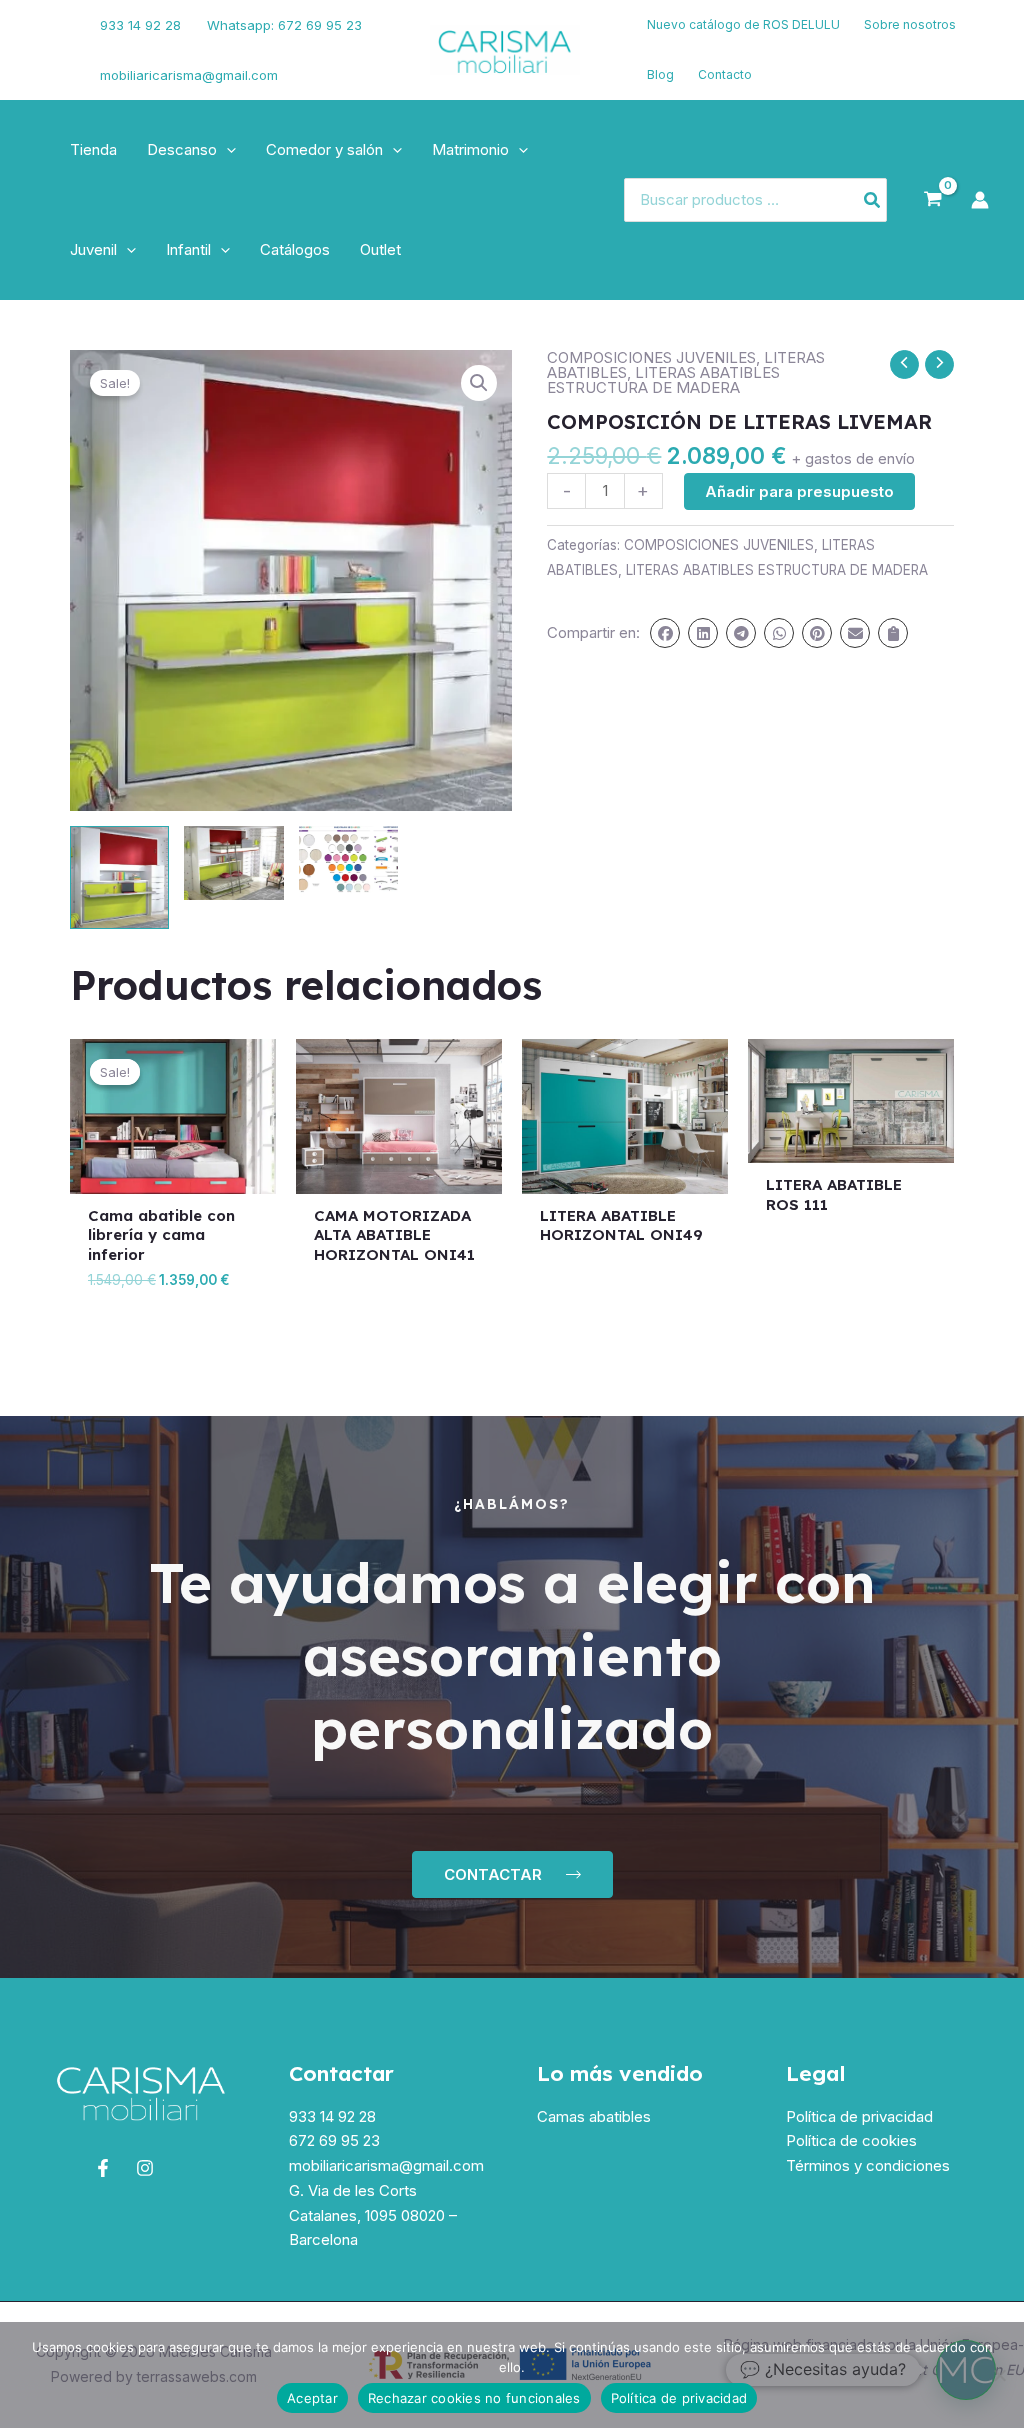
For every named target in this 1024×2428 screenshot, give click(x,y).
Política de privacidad (859, 2116)
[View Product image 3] (348, 863)
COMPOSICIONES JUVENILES (651, 357)
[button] (226, 150)
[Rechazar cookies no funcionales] (999, 2375)
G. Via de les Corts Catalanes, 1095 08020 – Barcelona (373, 2215)
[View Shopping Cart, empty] (933, 200)
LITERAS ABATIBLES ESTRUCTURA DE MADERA (663, 380)
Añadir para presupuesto (799, 491)
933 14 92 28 (140, 25)
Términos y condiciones (868, 2165)
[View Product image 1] (119, 877)
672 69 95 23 (334, 2140)
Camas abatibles (594, 2116)
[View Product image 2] (233, 863)
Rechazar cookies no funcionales (474, 2398)
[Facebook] (45, 38)
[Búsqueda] (873, 200)
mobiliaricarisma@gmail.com (189, 75)
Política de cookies (851, 2140)
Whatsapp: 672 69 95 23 (284, 25)
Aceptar (312, 2398)
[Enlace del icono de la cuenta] (980, 200)
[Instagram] (51, 63)
